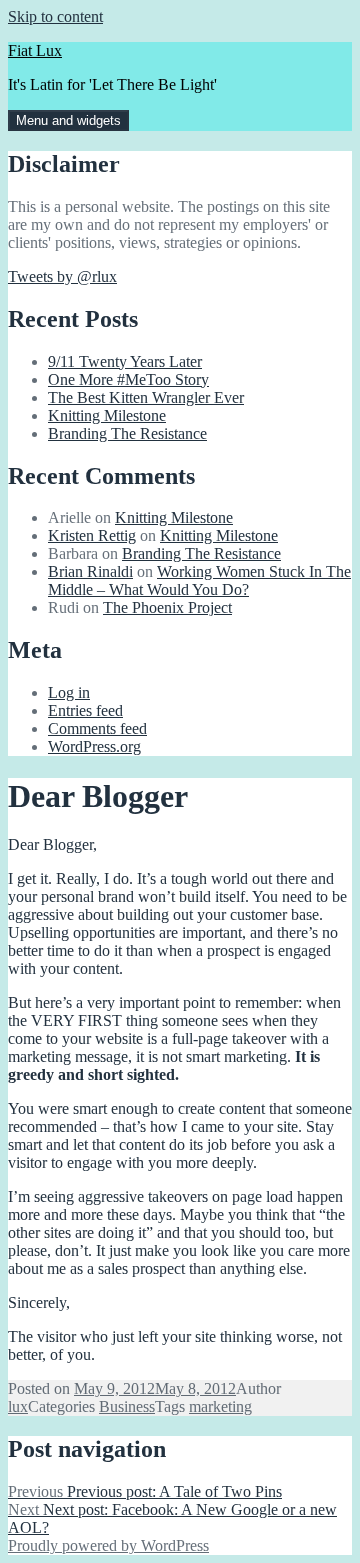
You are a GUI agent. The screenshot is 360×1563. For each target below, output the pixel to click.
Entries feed (85, 710)
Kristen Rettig (92, 535)
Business (127, 1406)
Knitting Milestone (107, 415)
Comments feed (97, 728)
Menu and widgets (68, 120)
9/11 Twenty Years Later (125, 361)
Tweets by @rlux (62, 276)
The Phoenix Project (167, 607)
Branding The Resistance (127, 433)
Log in (69, 692)
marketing (220, 1406)
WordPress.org (94, 746)
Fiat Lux (35, 50)
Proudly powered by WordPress (108, 1545)
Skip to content (55, 16)
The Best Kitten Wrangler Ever (146, 397)
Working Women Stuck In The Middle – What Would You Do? (199, 580)
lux (18, 1406)
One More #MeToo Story (128, 379)
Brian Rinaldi (90, 571)
